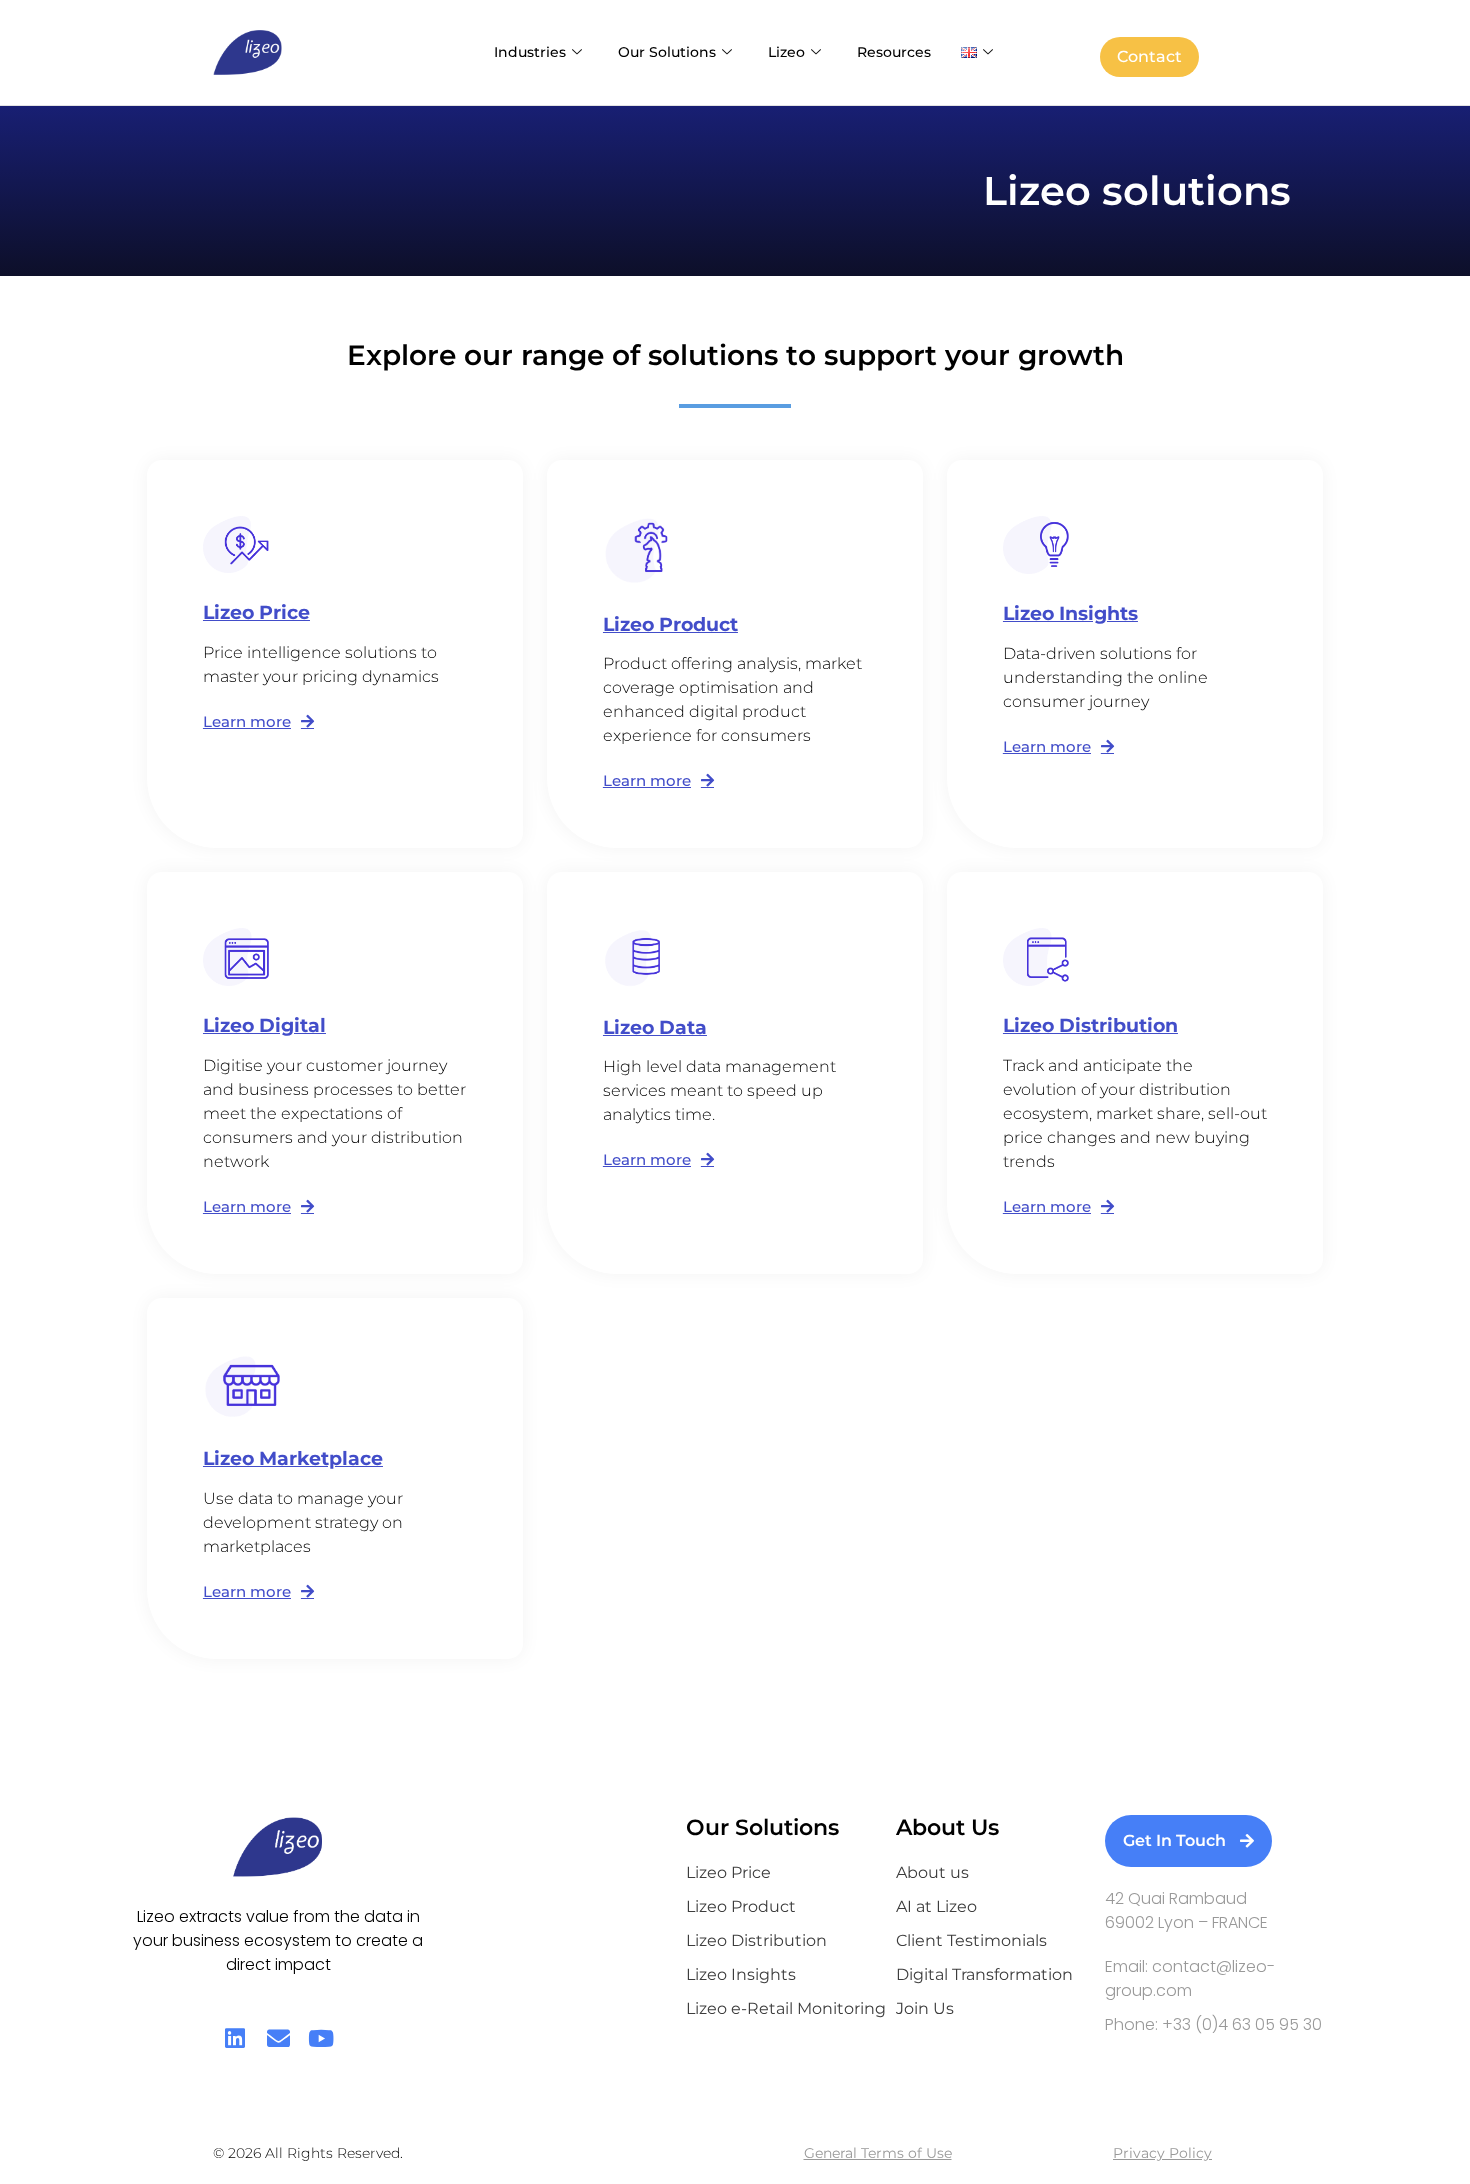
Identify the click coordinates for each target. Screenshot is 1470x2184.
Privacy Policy (1162, 2153)
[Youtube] (321, 2038)
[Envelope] (278, 2038)
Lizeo (786, 52)
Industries (530, 52)
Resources (894, 52)
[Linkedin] (235, 2038)
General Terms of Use (878, 2153)
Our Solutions (667, 52)
